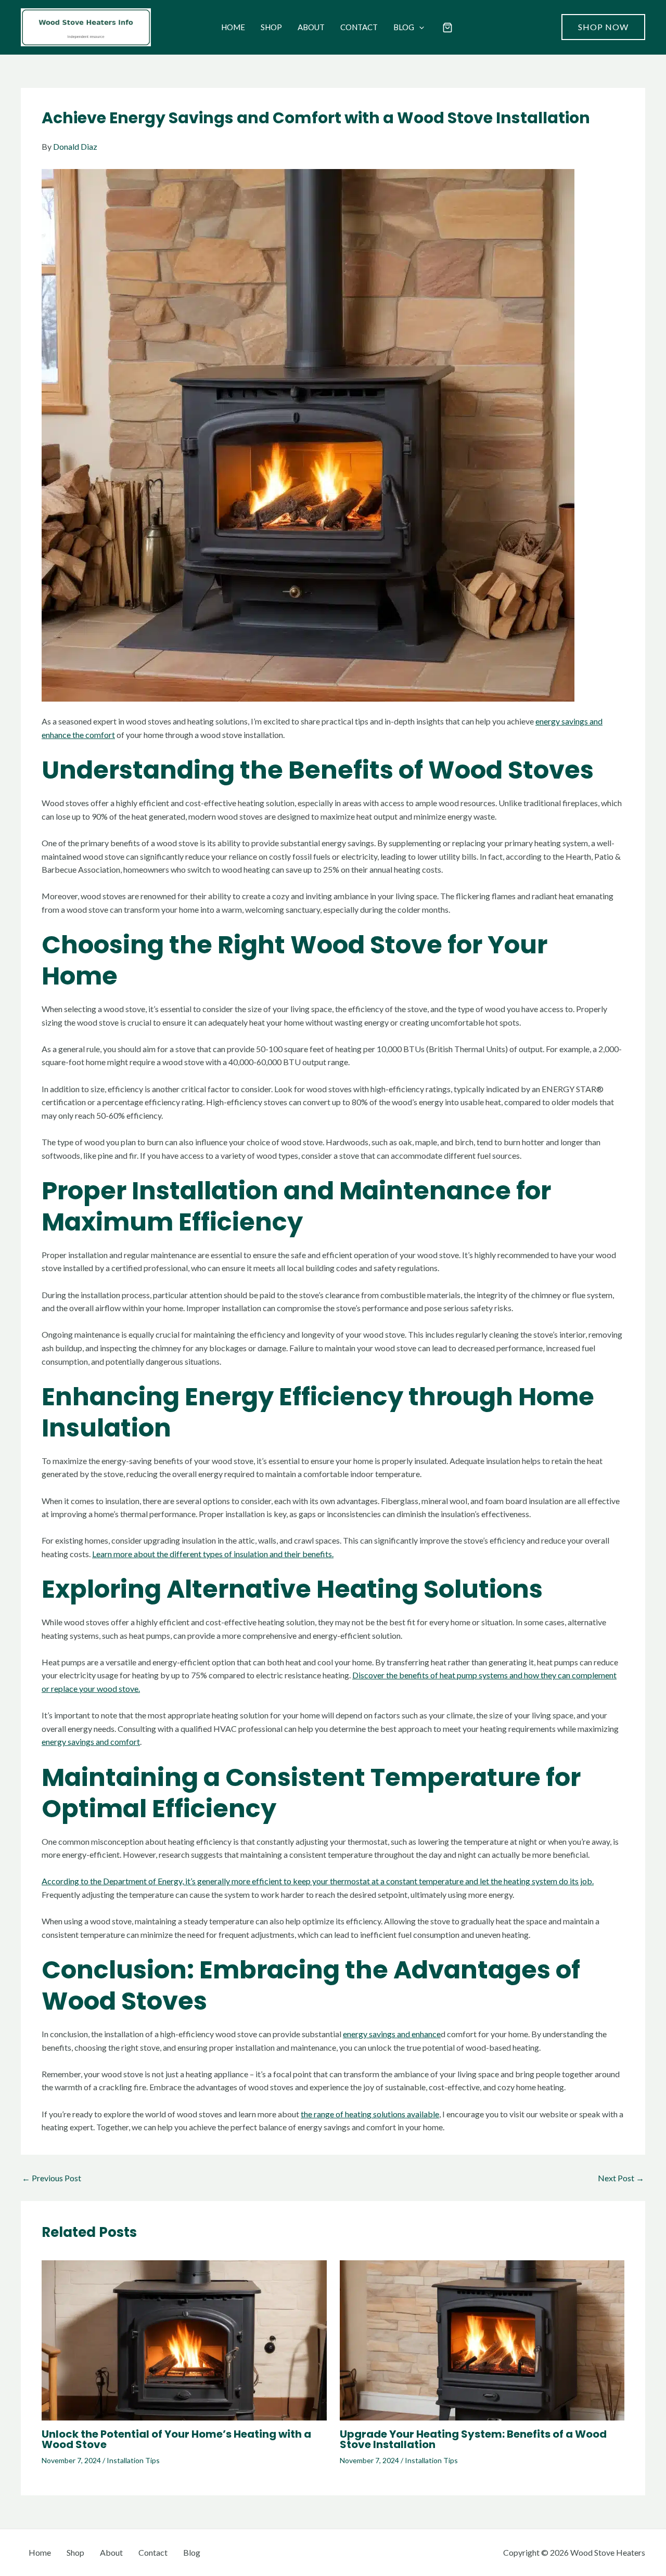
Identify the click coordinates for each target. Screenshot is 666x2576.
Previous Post (52, 2178)
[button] (419, 27)
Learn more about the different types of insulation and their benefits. (213, 1554)
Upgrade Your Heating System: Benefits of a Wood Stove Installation (473, 2439)
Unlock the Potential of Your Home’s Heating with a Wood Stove (176, 2439)
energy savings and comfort (91, 1742)
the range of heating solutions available (370, 2114)
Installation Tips (133, 2460)
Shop (271, 27)
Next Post (621, 2178)
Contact (359, 27)
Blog (404, 27)
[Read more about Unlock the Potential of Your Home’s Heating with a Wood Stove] (184, 2339)
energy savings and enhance (392, 2034)
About (311, 27)
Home (233, 27)
